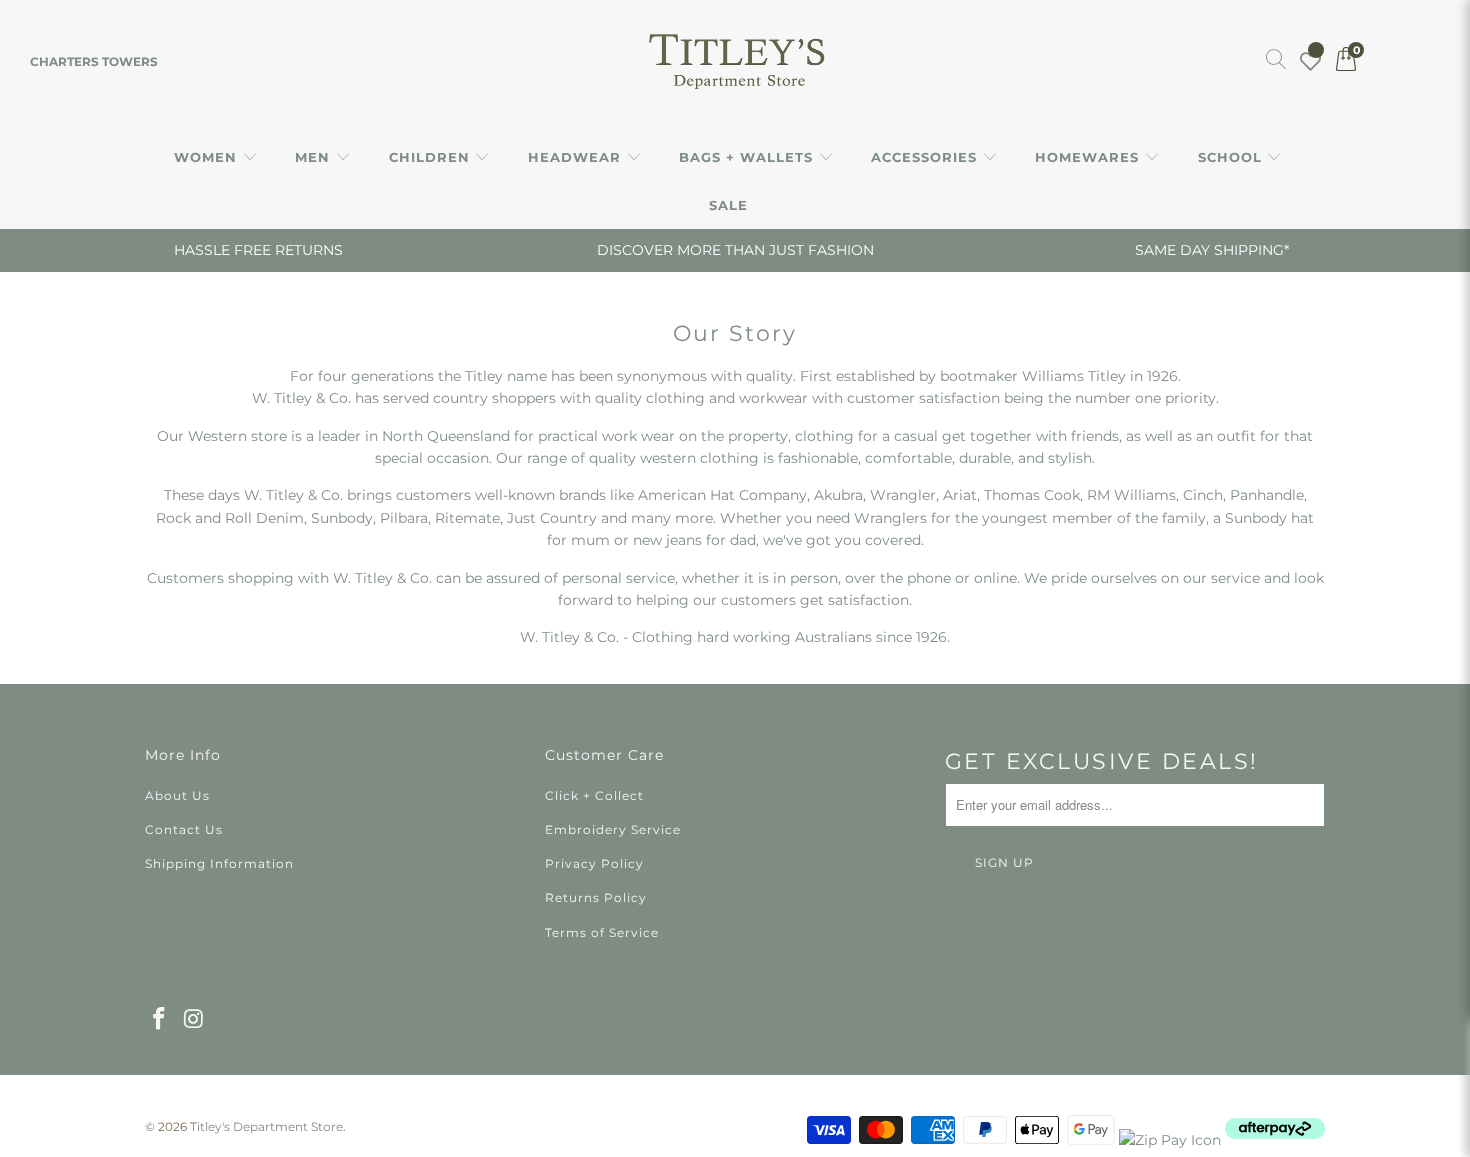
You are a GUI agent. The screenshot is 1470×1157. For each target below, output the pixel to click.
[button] (216, 158)
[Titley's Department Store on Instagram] (195, 1020)
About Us (177, 795)
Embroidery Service (613, 829)
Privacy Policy (594, 863)
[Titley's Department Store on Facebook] (160, 1020)
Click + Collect (594, 795)
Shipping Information (219, 863)
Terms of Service (602, 932)
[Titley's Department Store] (735, 62)
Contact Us (184, 829)
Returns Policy (596, 897)
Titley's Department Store (266, 1126)
